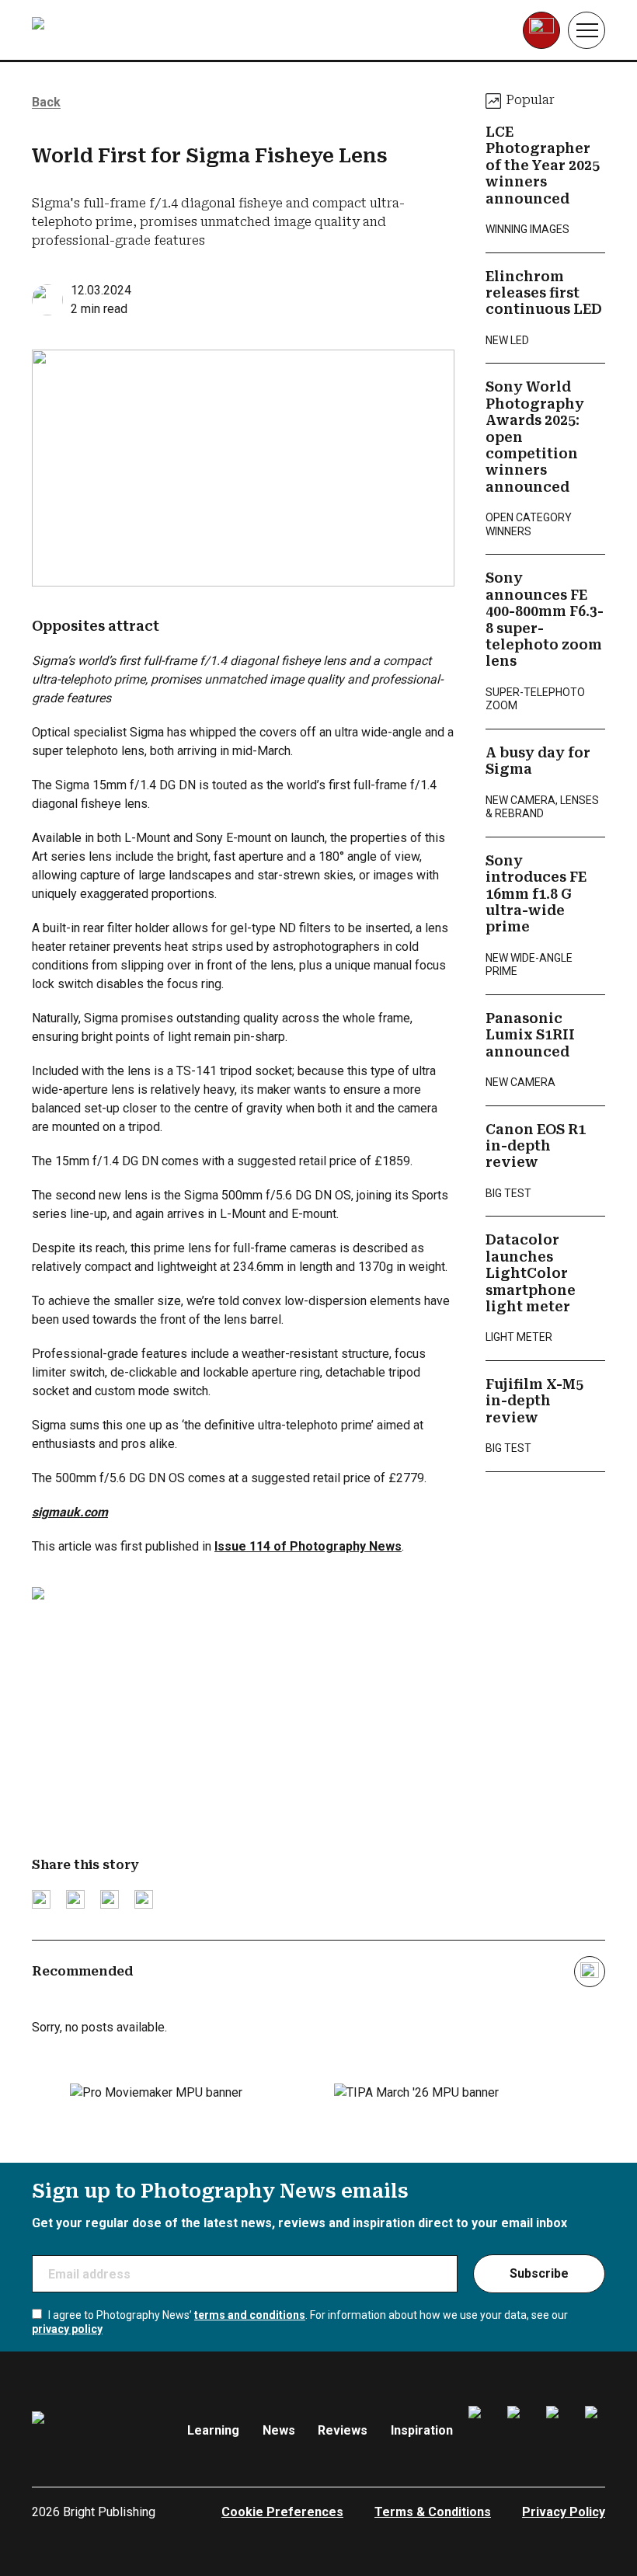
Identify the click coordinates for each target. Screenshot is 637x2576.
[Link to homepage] (130, 30)
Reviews (343, 2430)
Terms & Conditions (433, 2512)
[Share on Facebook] (75, 1899)
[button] (587, 30)
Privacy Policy (564, 2512)
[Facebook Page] (479, 2431)
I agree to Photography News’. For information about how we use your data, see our (300, 2322)
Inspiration (422, 2430)
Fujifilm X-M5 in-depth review (534, 1401)
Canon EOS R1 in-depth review (536, 1146)
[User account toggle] (541, 30)
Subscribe (539, 2273)
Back (46, 102)
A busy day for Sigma (538, 761)
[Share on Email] (110, 1899)
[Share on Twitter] (41, 1899)
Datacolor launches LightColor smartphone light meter (531, 1273)
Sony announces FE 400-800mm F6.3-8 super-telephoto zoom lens (545, 620)
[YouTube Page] (595, 2431)
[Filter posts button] (590, 1972)
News (279, 2430)
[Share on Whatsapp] (144, 1899)
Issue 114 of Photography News (308, 1546)
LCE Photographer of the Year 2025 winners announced (543, 165)
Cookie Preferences (282, 2512)
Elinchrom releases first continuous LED (544, 293)
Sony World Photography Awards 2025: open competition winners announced (535, 437)
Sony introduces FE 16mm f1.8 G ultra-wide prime (536, 894)
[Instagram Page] (517, 2431)
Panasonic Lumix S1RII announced (530, 1035)
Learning (213, 2430)
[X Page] (556, 2431)
